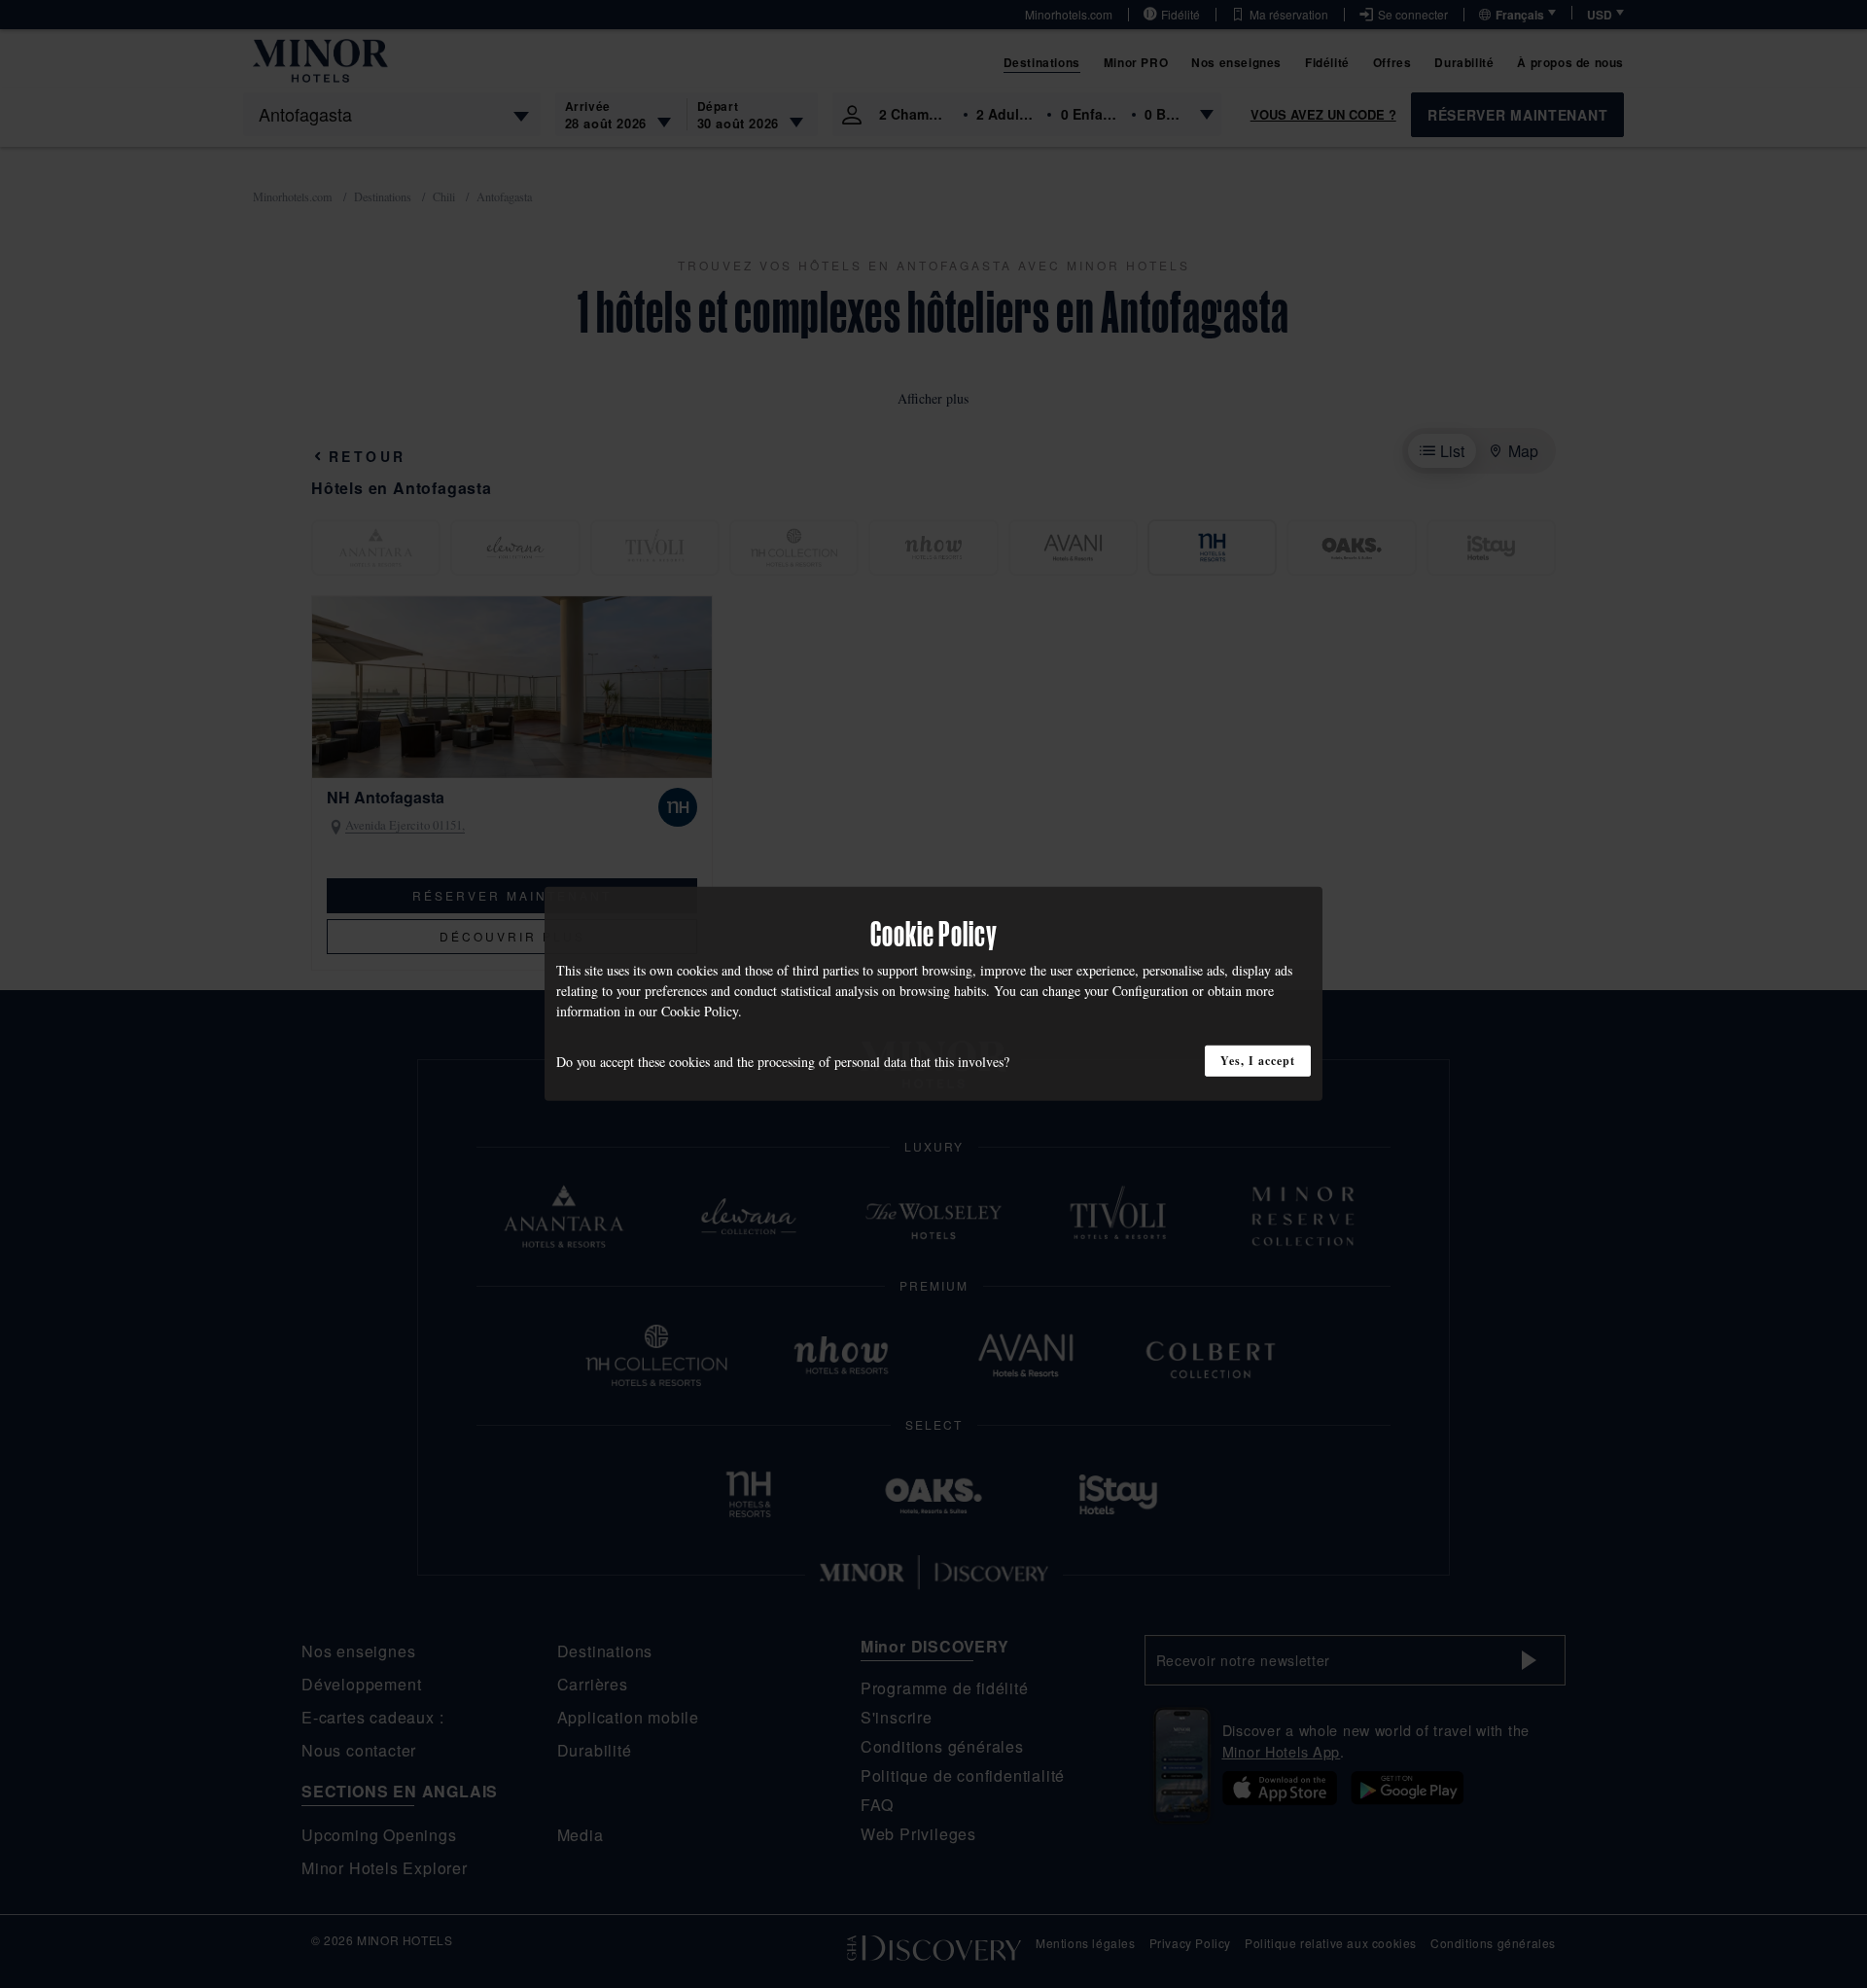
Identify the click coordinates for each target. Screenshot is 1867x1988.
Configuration (1150, 991)
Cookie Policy (700, 1011)
